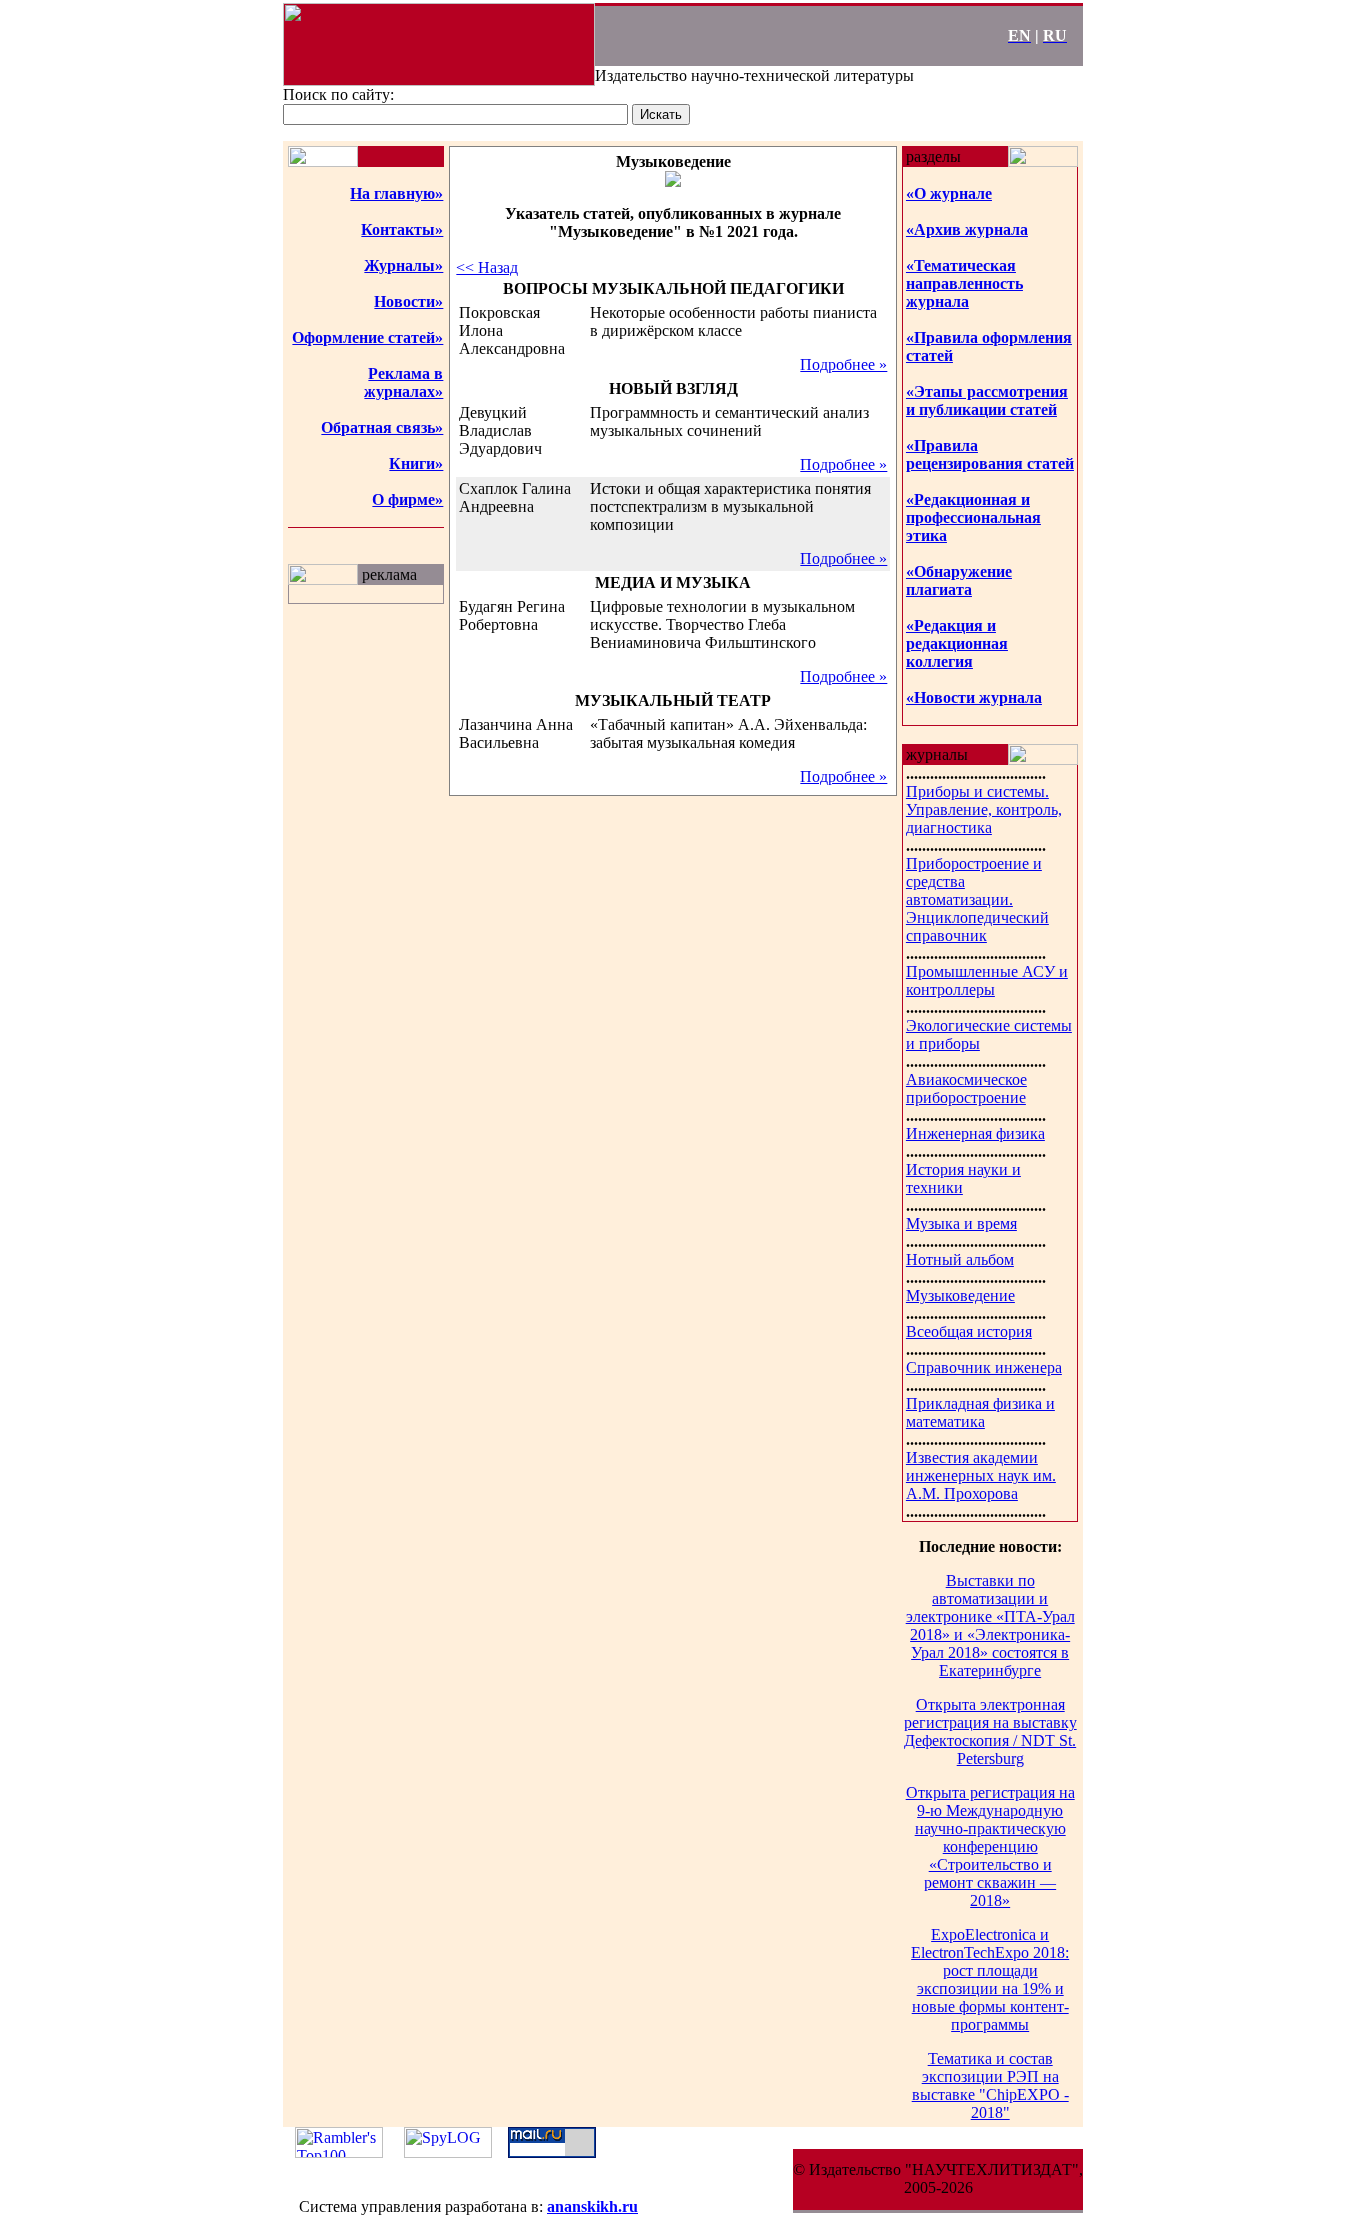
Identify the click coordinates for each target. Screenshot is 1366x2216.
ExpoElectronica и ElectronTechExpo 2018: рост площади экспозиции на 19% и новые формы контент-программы (990, 1979)
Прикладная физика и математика (980, 1412)
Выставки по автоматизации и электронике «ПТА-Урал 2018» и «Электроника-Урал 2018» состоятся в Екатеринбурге (990, 1625)
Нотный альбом (960, 1259)
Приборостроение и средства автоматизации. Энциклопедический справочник (977, 899)
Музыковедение (960, 1295)
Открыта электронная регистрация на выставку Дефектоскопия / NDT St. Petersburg (990, 1731)
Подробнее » (843, 364)
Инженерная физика (975, 1133)
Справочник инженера (984, 1367)
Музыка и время (961, 1223)
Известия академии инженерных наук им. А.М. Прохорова (981, 1475)
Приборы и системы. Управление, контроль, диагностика (984, 809)
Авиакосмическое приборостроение (966, 1088)
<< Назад (487, 267)
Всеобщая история (969, 1331)
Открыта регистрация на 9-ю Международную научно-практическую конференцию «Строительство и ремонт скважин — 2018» (990, 1846)
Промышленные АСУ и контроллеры (987, 980)
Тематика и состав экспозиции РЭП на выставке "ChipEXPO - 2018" (990, 2085)
